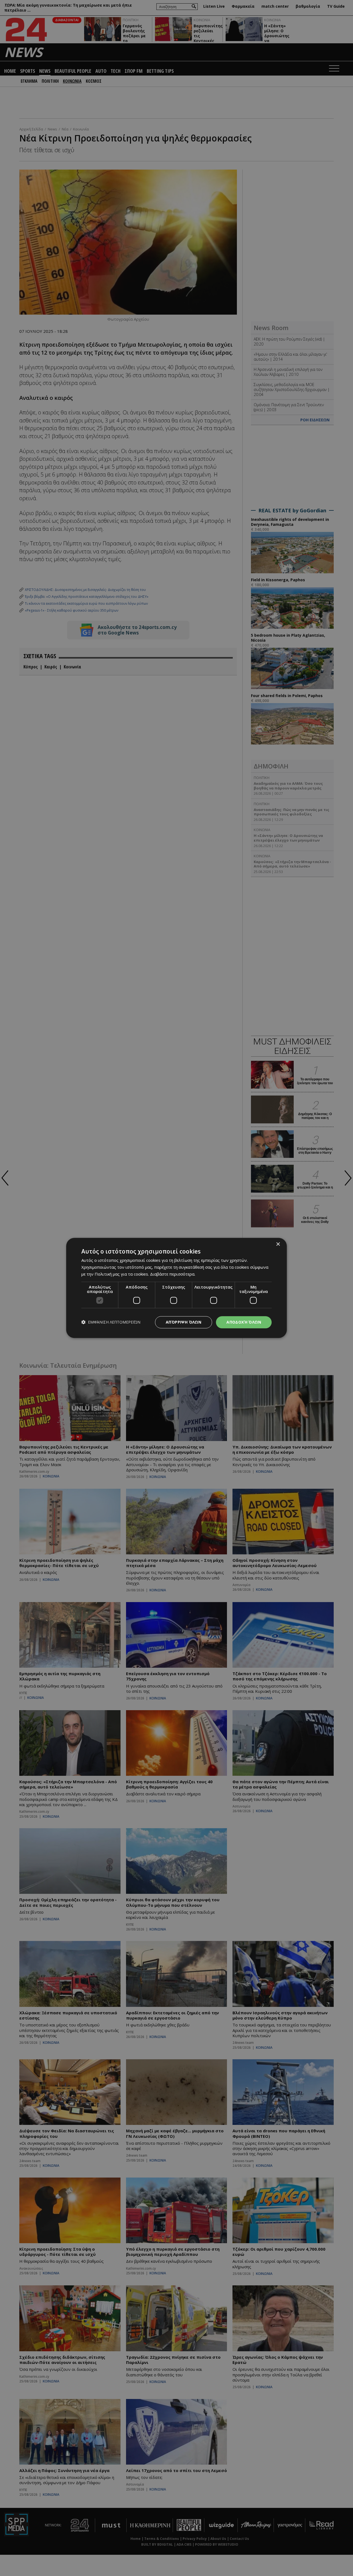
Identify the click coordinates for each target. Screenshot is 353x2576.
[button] (111, 1322)
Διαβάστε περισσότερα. (173, 1274)
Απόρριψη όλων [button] (184, 1322)
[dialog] (176, 1288)
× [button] (278, 1244)
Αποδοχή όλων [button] (244, 1322)
